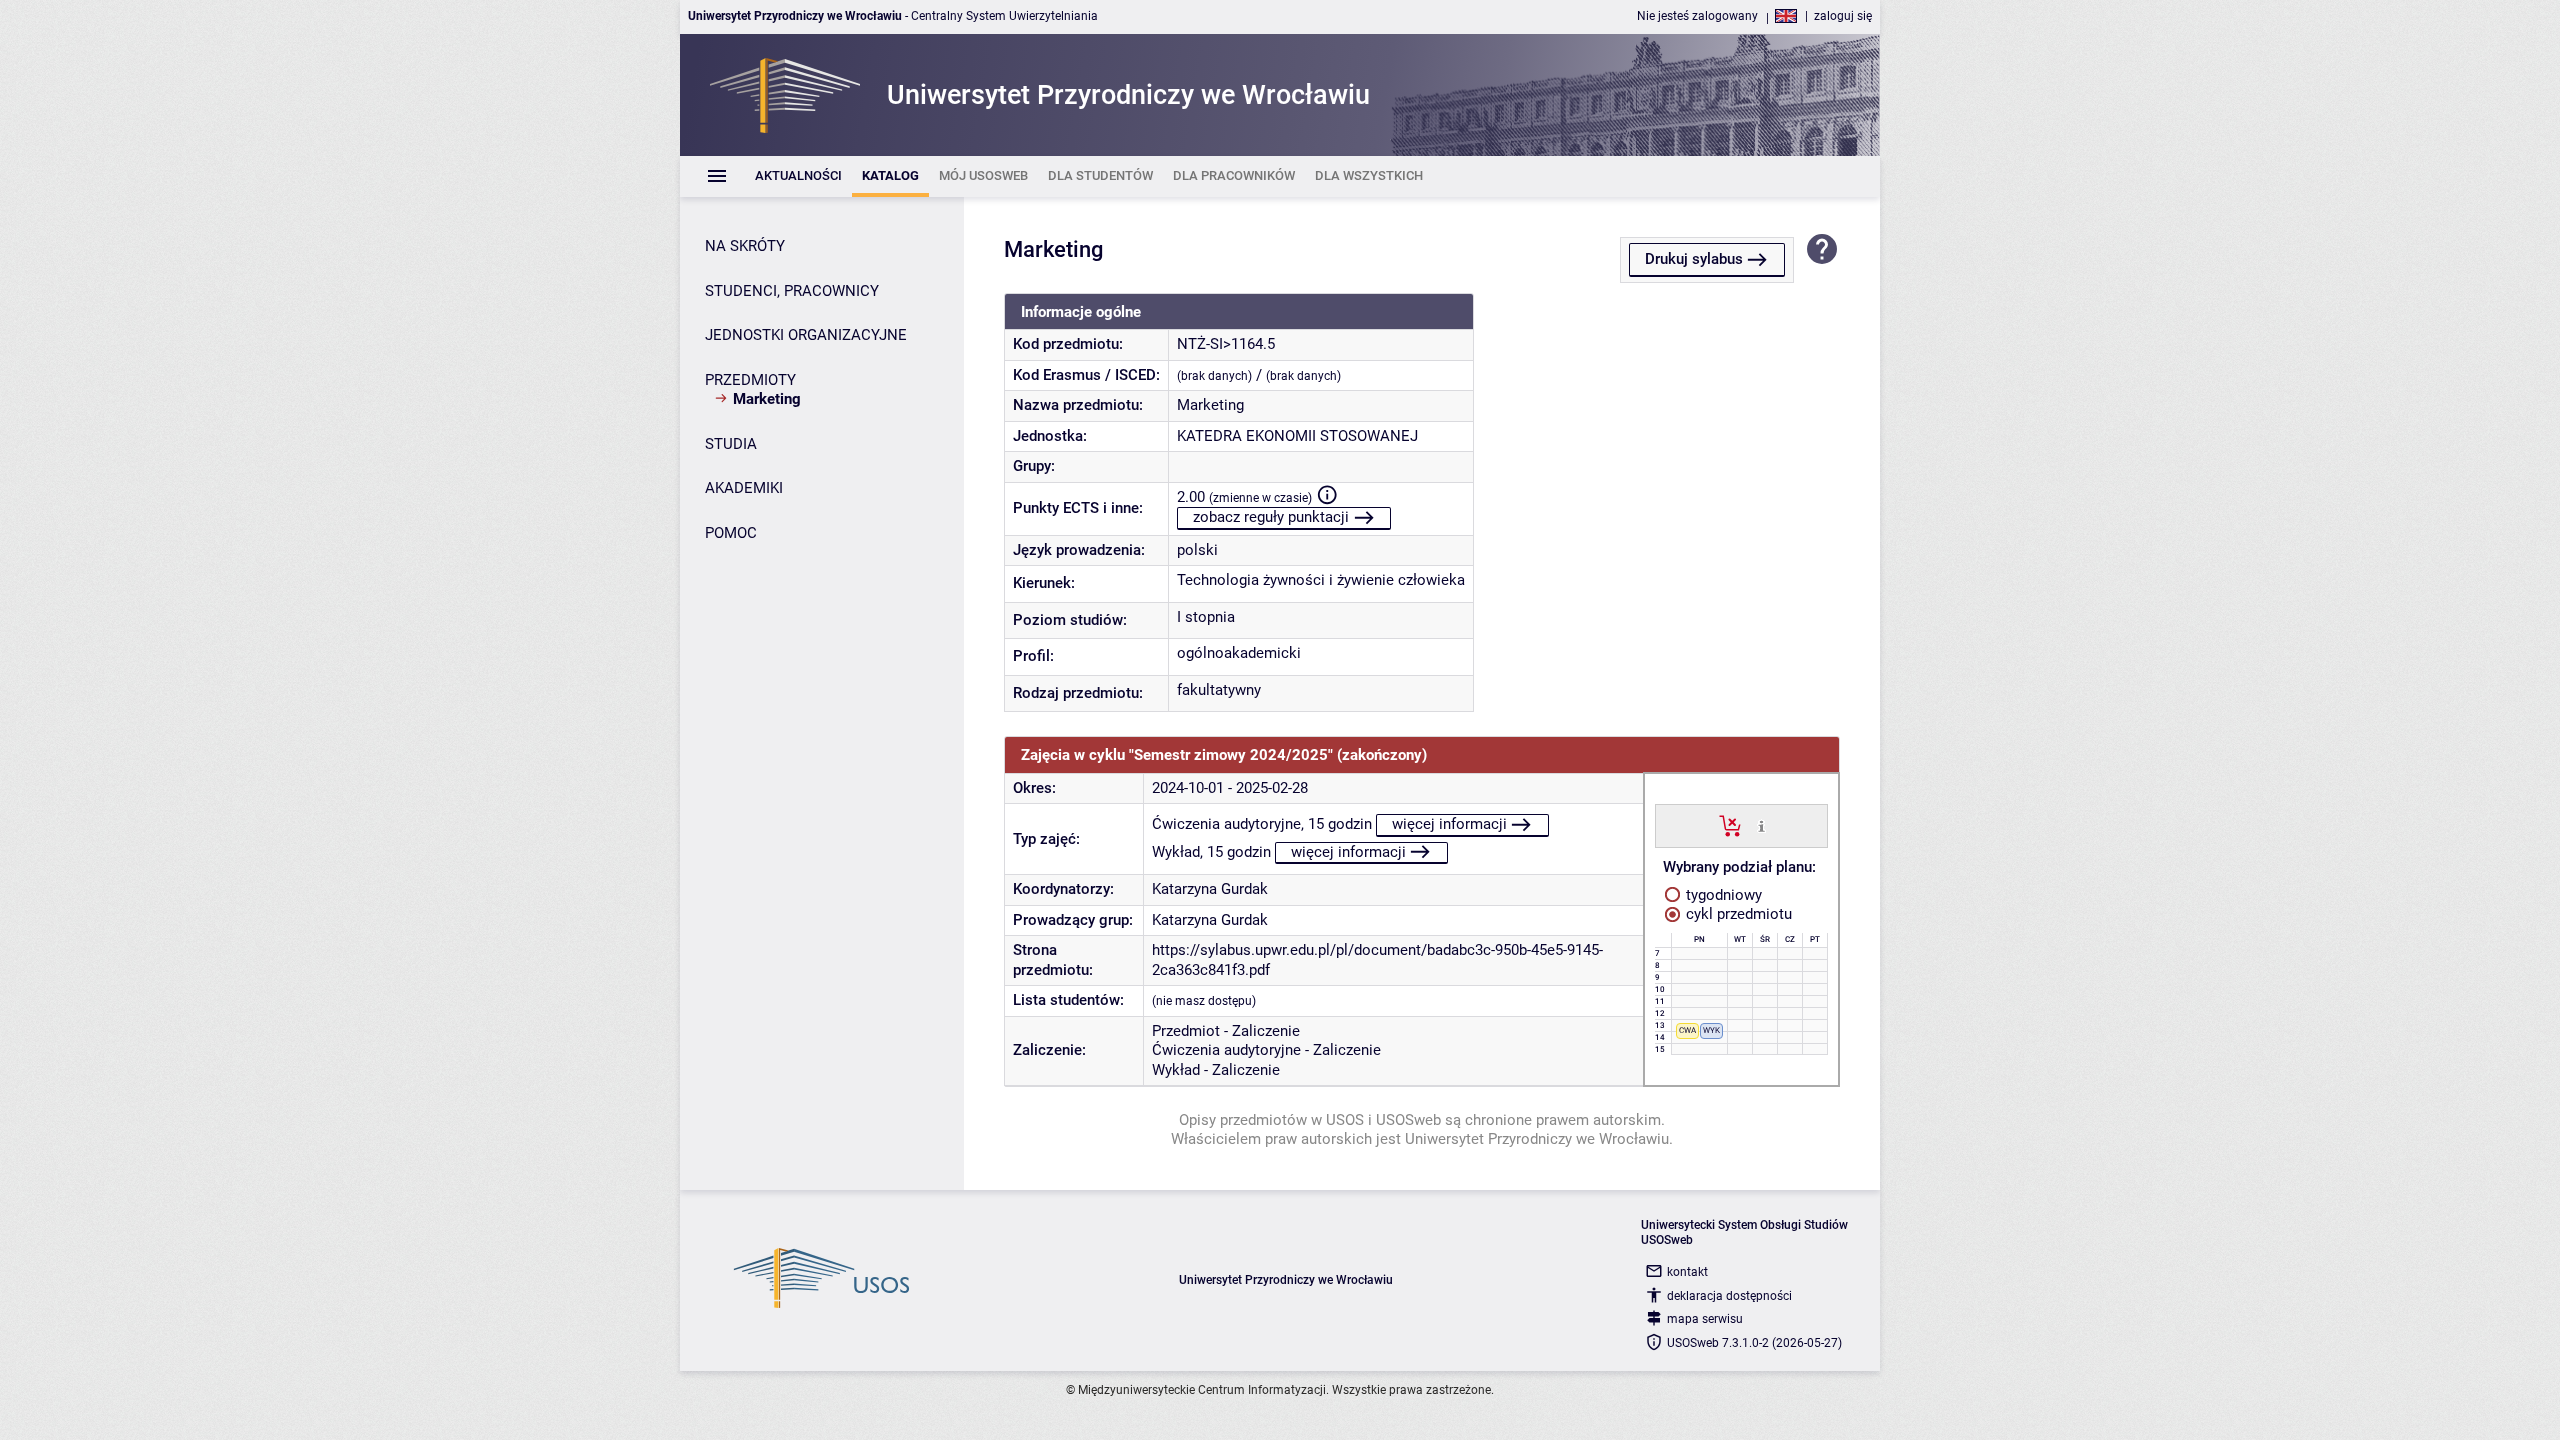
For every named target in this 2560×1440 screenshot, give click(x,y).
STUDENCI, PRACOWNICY (792, 291)
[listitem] (798, 176)
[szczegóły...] (1761, 825)
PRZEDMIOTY (750, 380)
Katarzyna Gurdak (1210, 889)
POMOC (731, 533)
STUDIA (731, 444)
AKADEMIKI (744, 488)
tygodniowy (1722, 895)
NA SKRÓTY (745, 246)
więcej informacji (1449, 824)
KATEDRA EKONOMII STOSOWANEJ (1297, 436)
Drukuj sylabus (1694, 259)
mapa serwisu (1705, 1319)
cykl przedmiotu (1737, 914)
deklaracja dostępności (1729, 1296)
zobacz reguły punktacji (1271, 517)
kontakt (1687, 1272)
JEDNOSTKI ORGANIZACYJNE (806, 335)
